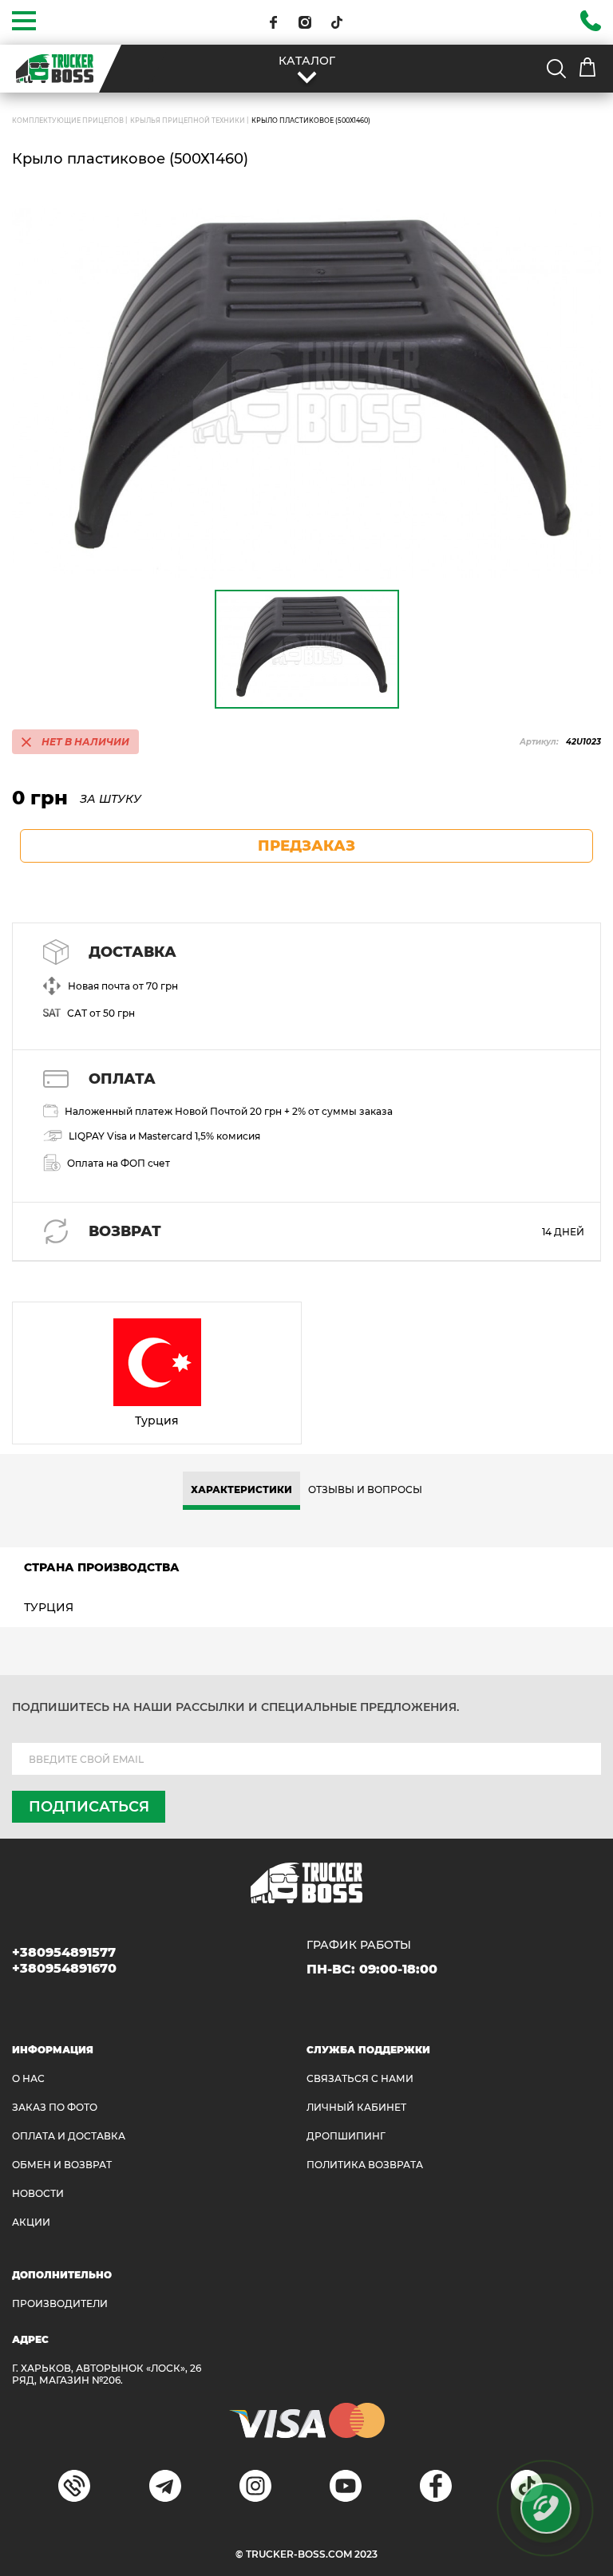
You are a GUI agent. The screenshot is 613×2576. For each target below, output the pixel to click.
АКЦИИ (31, 2222)
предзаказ (306, 846)
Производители (60, 2303)
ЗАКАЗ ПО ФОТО (55, 2107)
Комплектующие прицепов (68, 121)
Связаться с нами (360, 2078)
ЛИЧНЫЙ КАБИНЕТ (356, 2107)
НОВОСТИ (38, 2193)
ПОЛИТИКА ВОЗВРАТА (365, 2165)
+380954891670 (64, 1968)
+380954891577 (64, 1952)
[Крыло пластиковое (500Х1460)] (306, 393)
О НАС (28, 2078)
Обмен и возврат (62, 2165)
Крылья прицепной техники (188, 121)
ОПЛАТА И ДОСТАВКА (69, 2136)
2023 (366, 2554)
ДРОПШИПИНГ (346, 2136)
